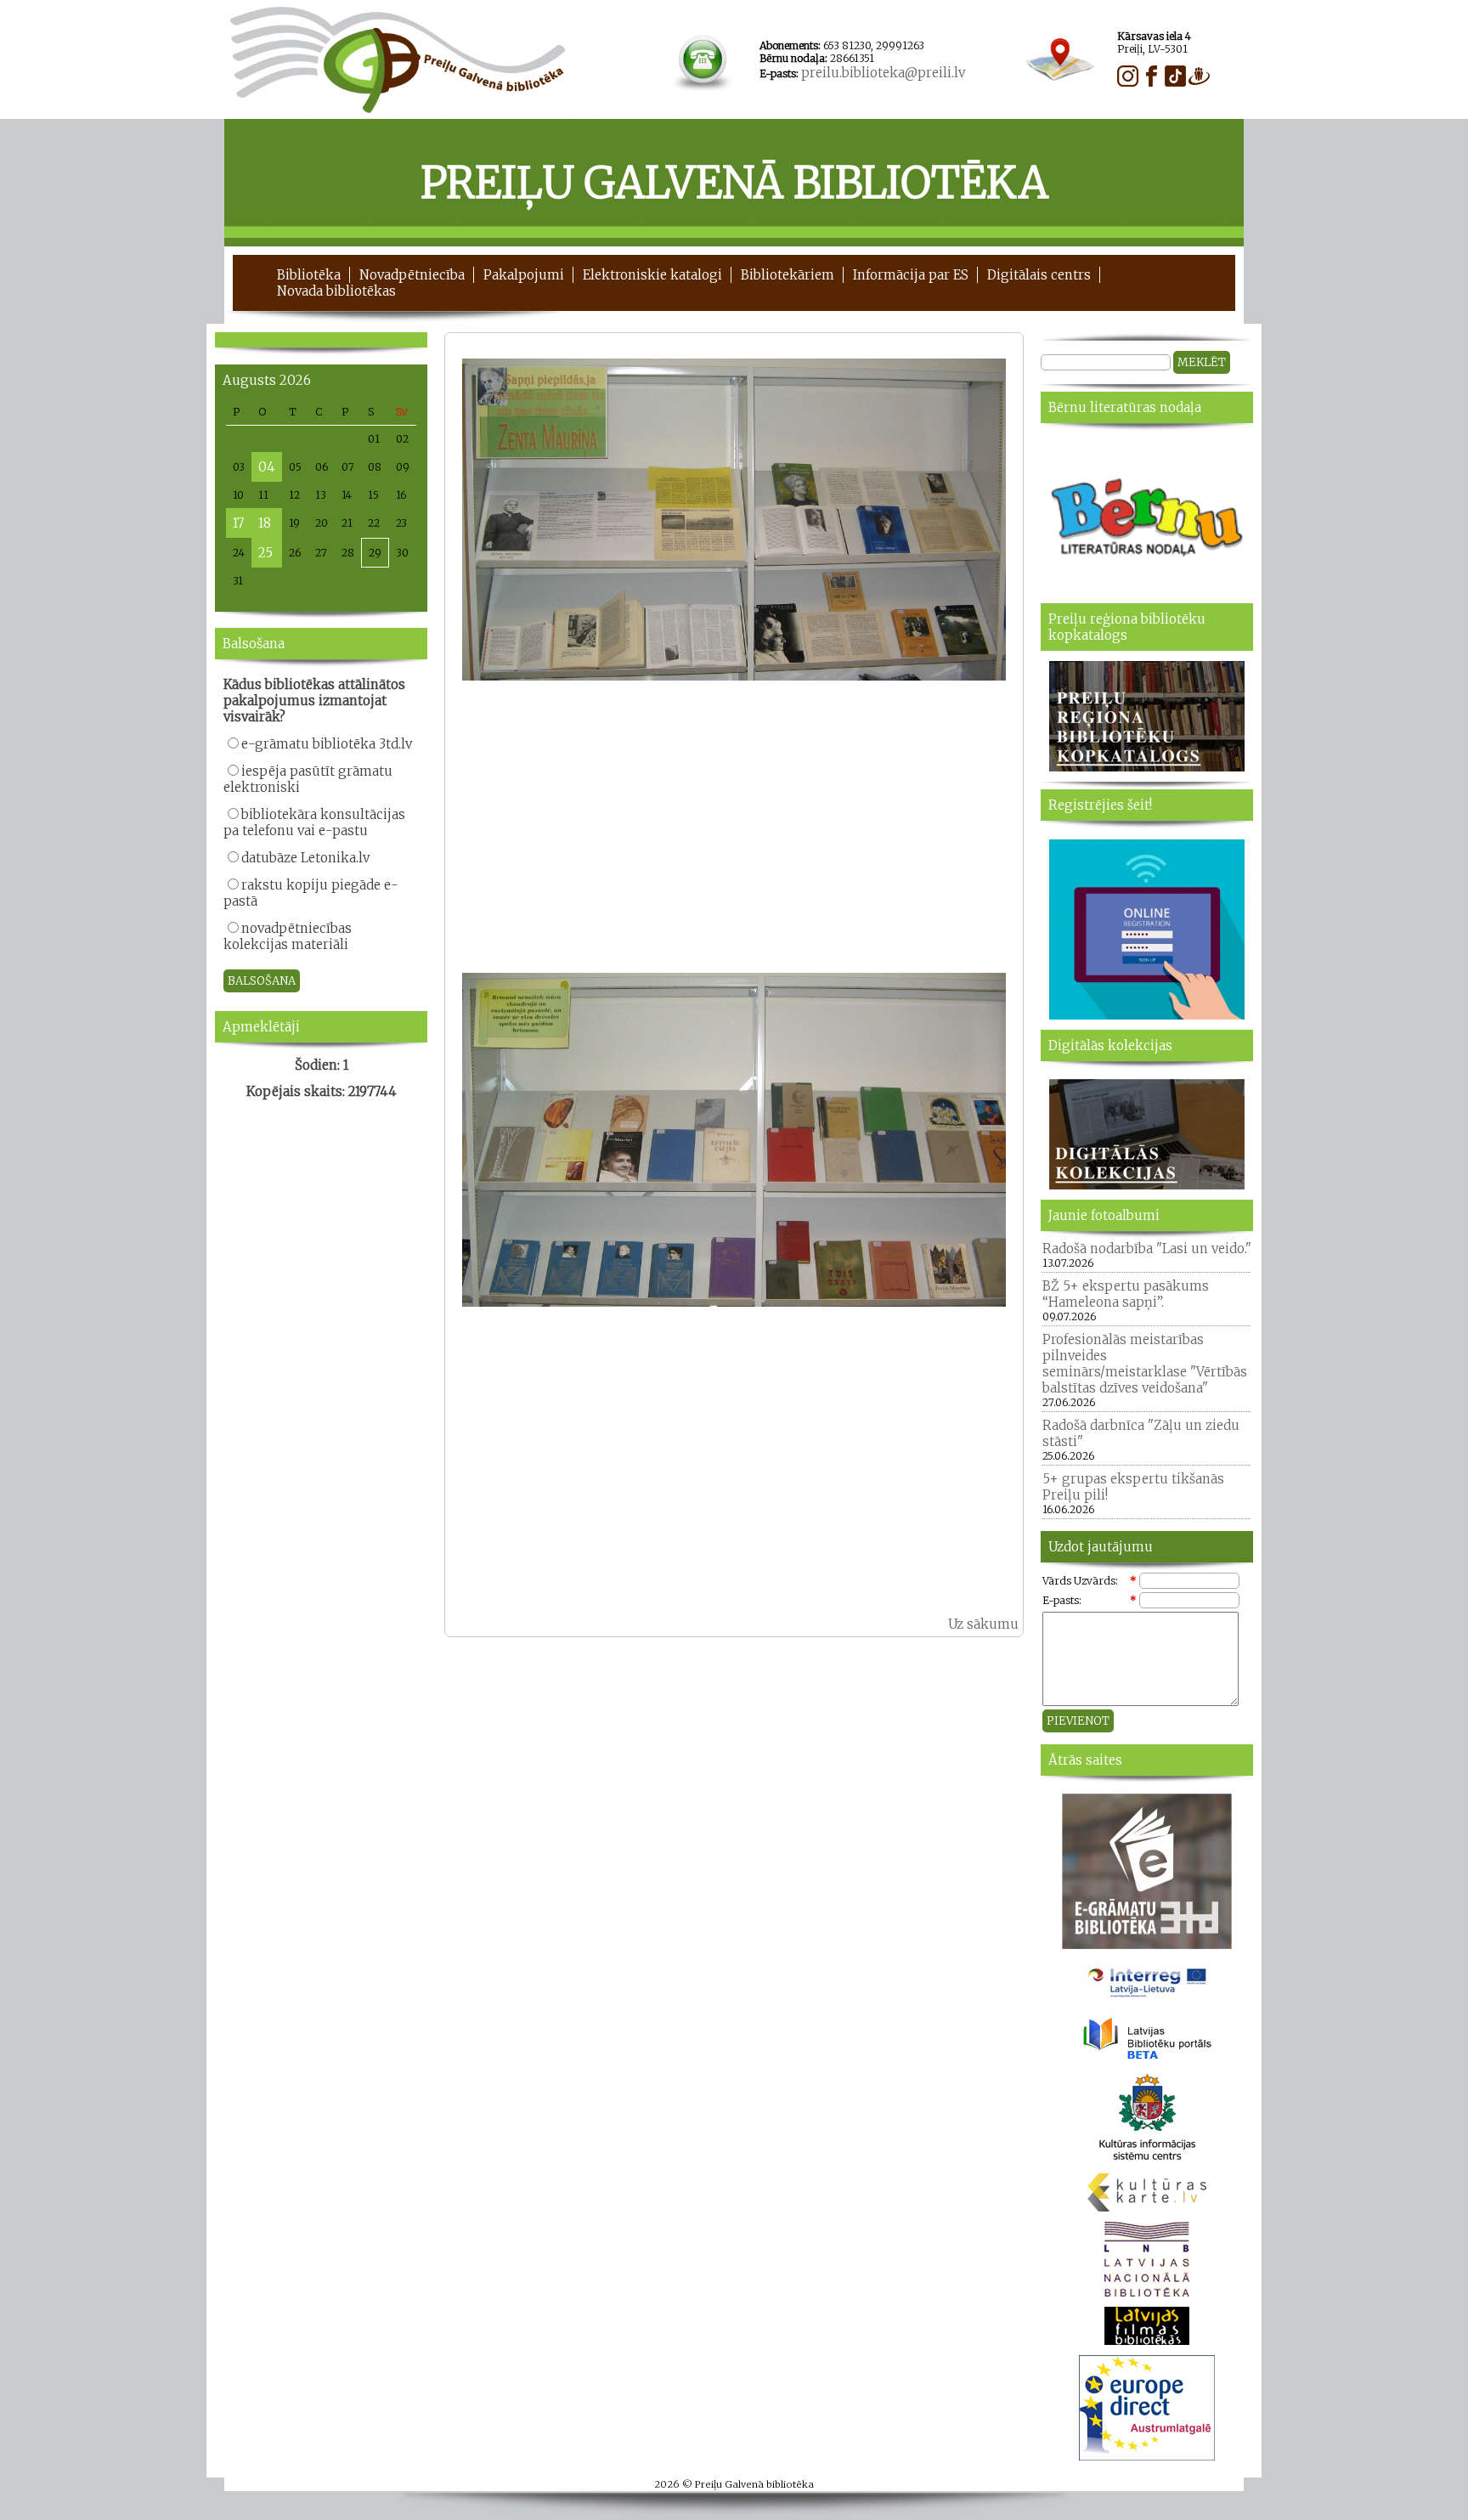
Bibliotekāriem (788, 275)
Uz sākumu (983, 1624)
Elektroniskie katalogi (652, 275)
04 (267, 467)
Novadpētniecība (412, 275)
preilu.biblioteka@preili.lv (883, 73)
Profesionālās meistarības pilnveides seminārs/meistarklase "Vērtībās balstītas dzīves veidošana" (1145, 1364)
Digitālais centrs (1039, 275)
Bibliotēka (309, 275)
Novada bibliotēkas (336, 291)
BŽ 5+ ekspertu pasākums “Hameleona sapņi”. (1126, 1294)
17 (238, 523)
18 (265, 523)
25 (265, 553)
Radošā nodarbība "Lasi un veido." (1147, 1249)
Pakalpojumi (524, 275)
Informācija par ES (911, 275)
